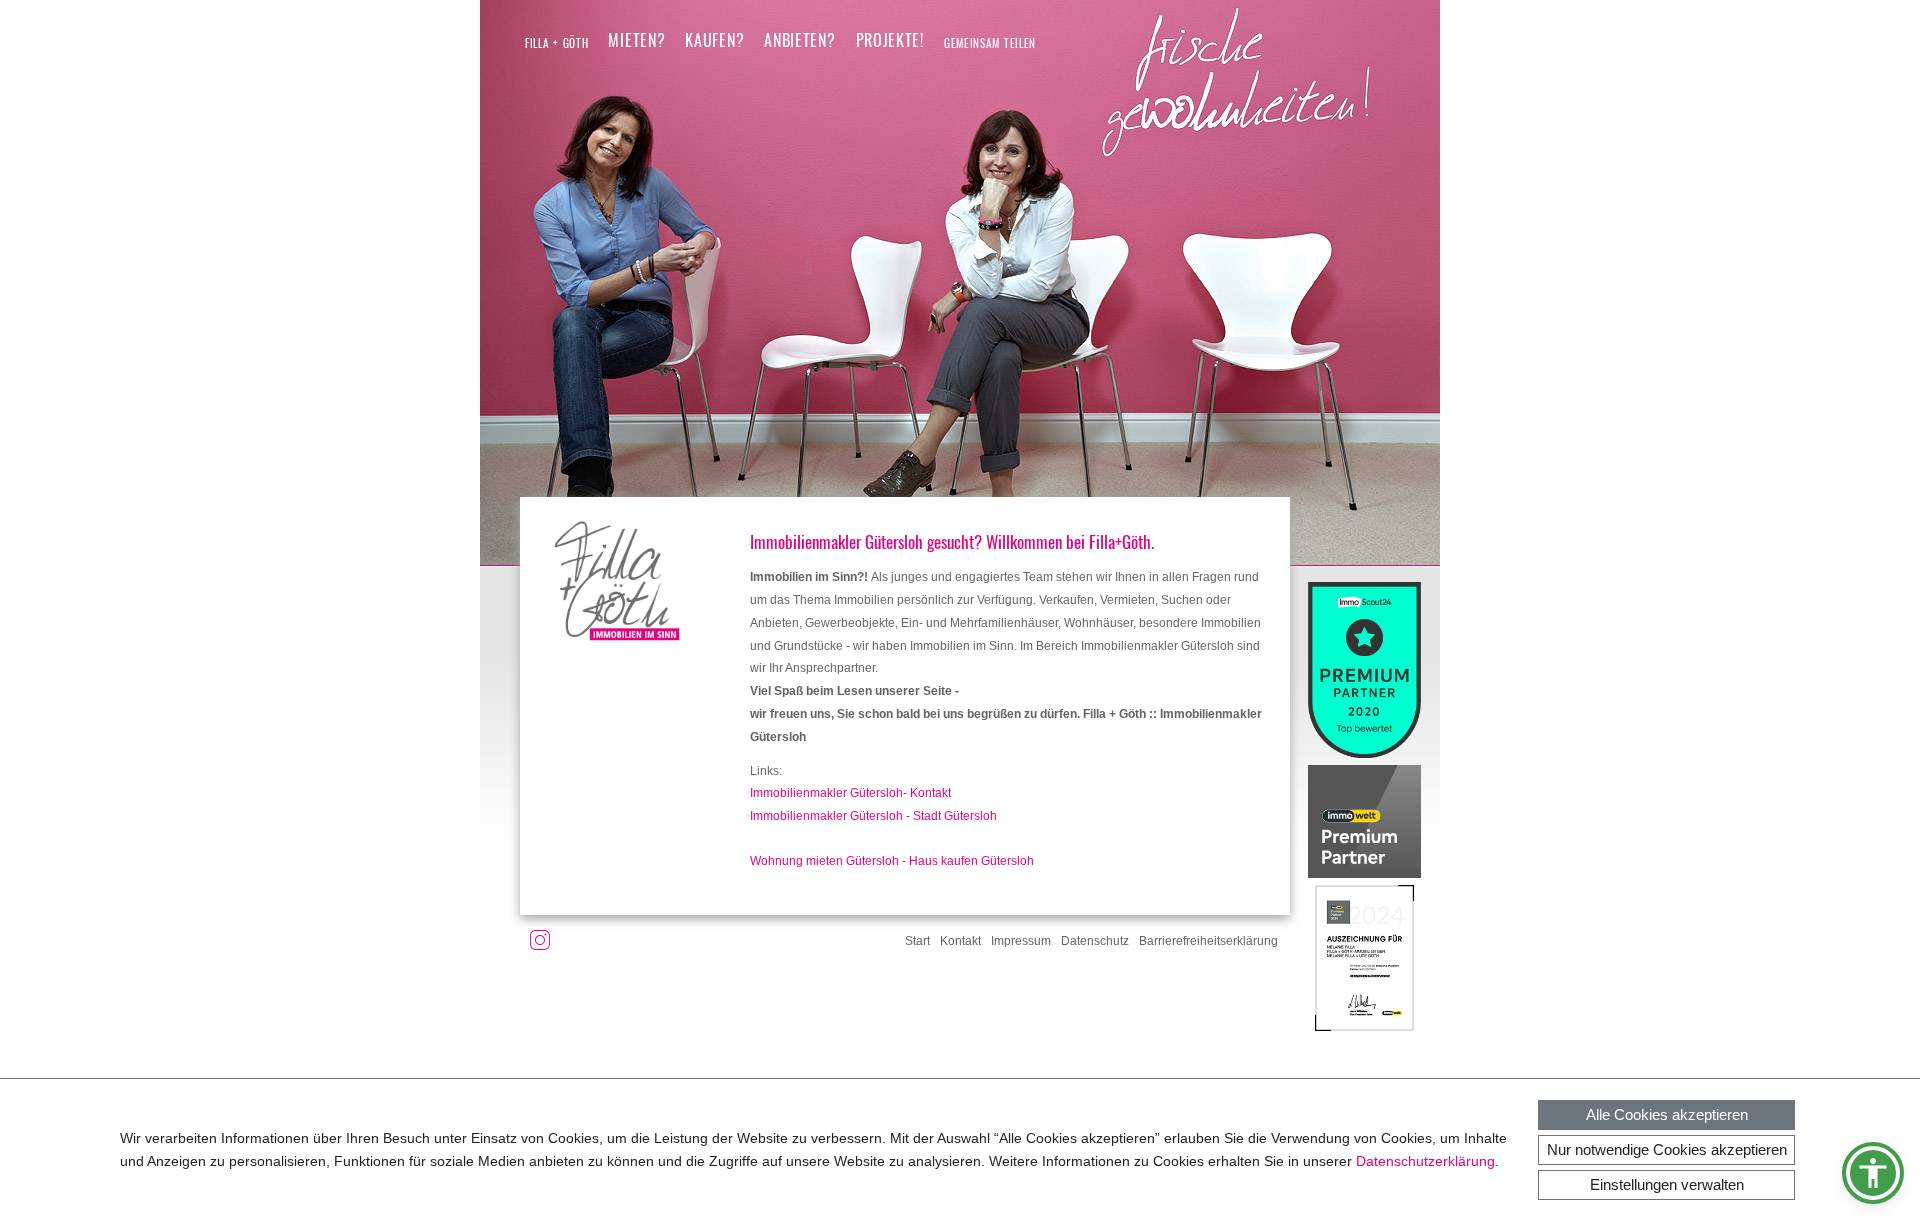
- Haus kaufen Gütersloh (966, 861)
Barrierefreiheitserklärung (1208, 941)
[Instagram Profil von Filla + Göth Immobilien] (540, 944)
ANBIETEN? (799, 40)
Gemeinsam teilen (990, 43)
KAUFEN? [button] (714, 40)
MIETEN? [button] (636, 40)
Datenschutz (1095, 941)
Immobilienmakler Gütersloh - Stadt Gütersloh (873, 816)
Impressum (1021, 941)
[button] (1873, 1173)
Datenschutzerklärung (1425, 1161)
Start (917, 941)
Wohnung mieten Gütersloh (824, 861)
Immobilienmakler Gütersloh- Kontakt (850, 793)
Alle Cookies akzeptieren (1667, 1114)
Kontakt (960, 941)
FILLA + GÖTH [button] (556, 43)
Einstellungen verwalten (1667, 1184)
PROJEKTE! (890, 40)
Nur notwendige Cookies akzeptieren (1667, 1149)
